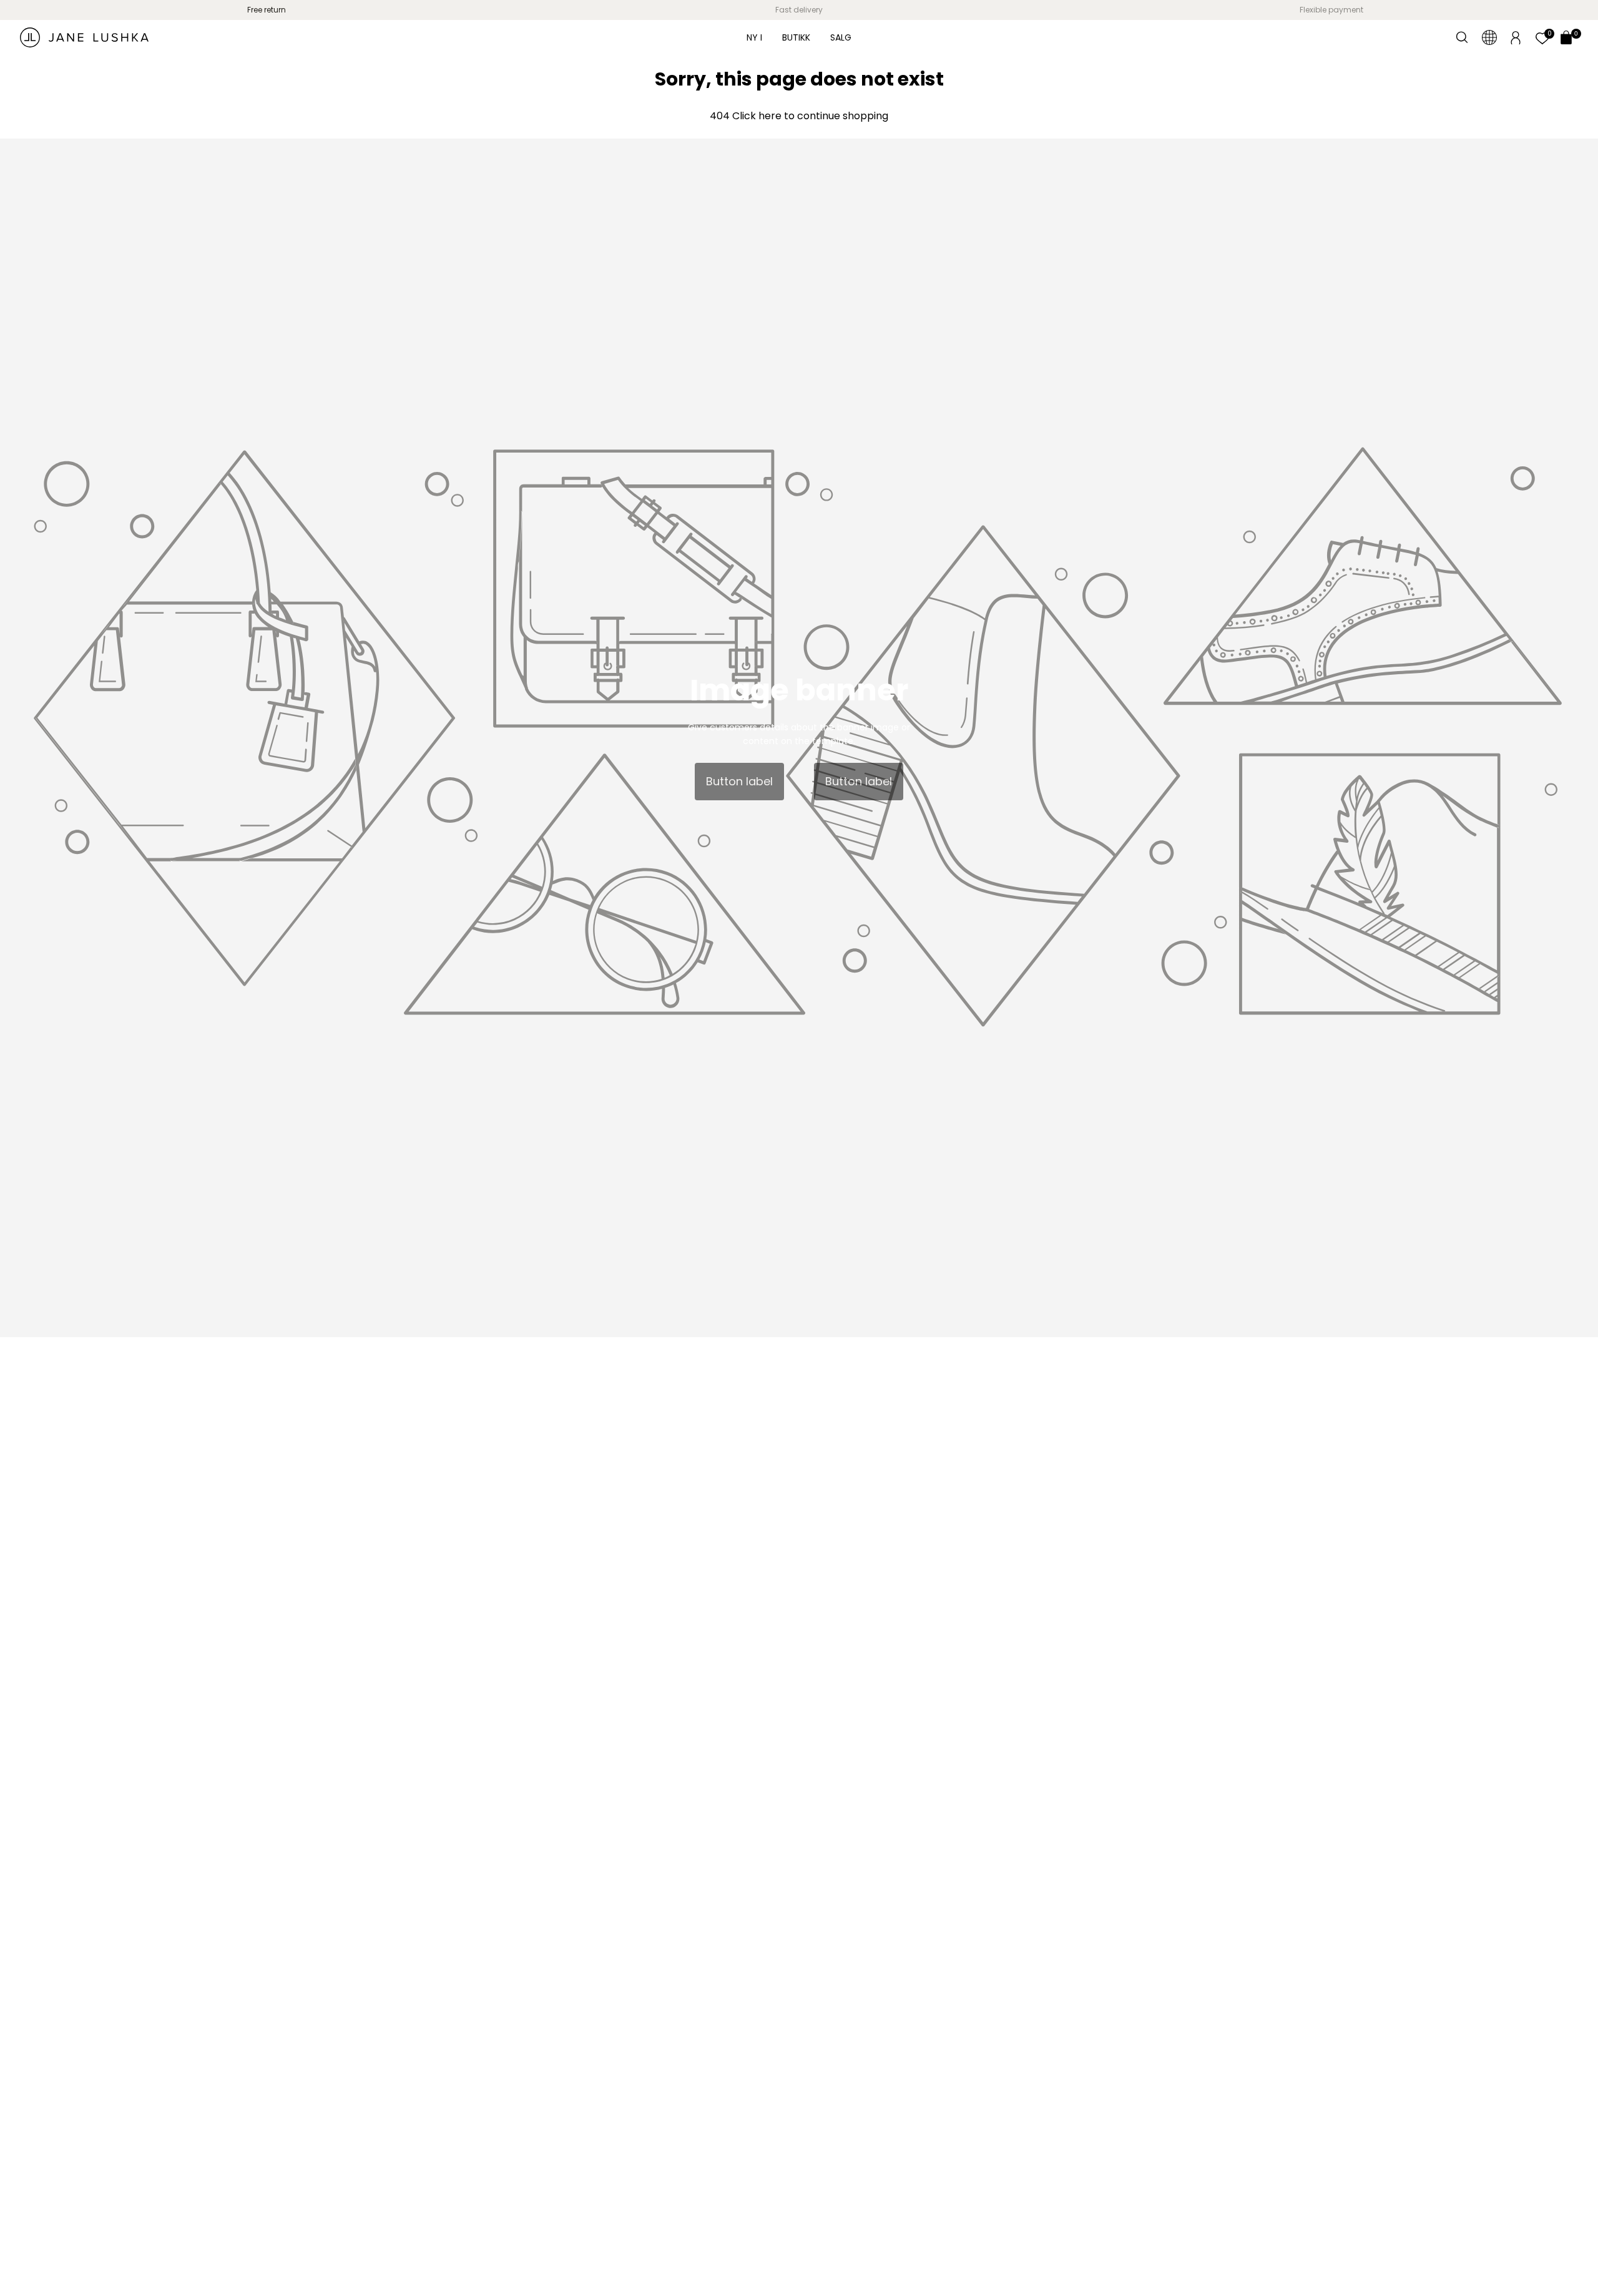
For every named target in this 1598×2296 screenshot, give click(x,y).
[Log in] (1516, 37)
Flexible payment (1331, 10)
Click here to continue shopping (809, 116)
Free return (267, 10)
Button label (739, 781)
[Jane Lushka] (84, 37)
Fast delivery (799, 10)
